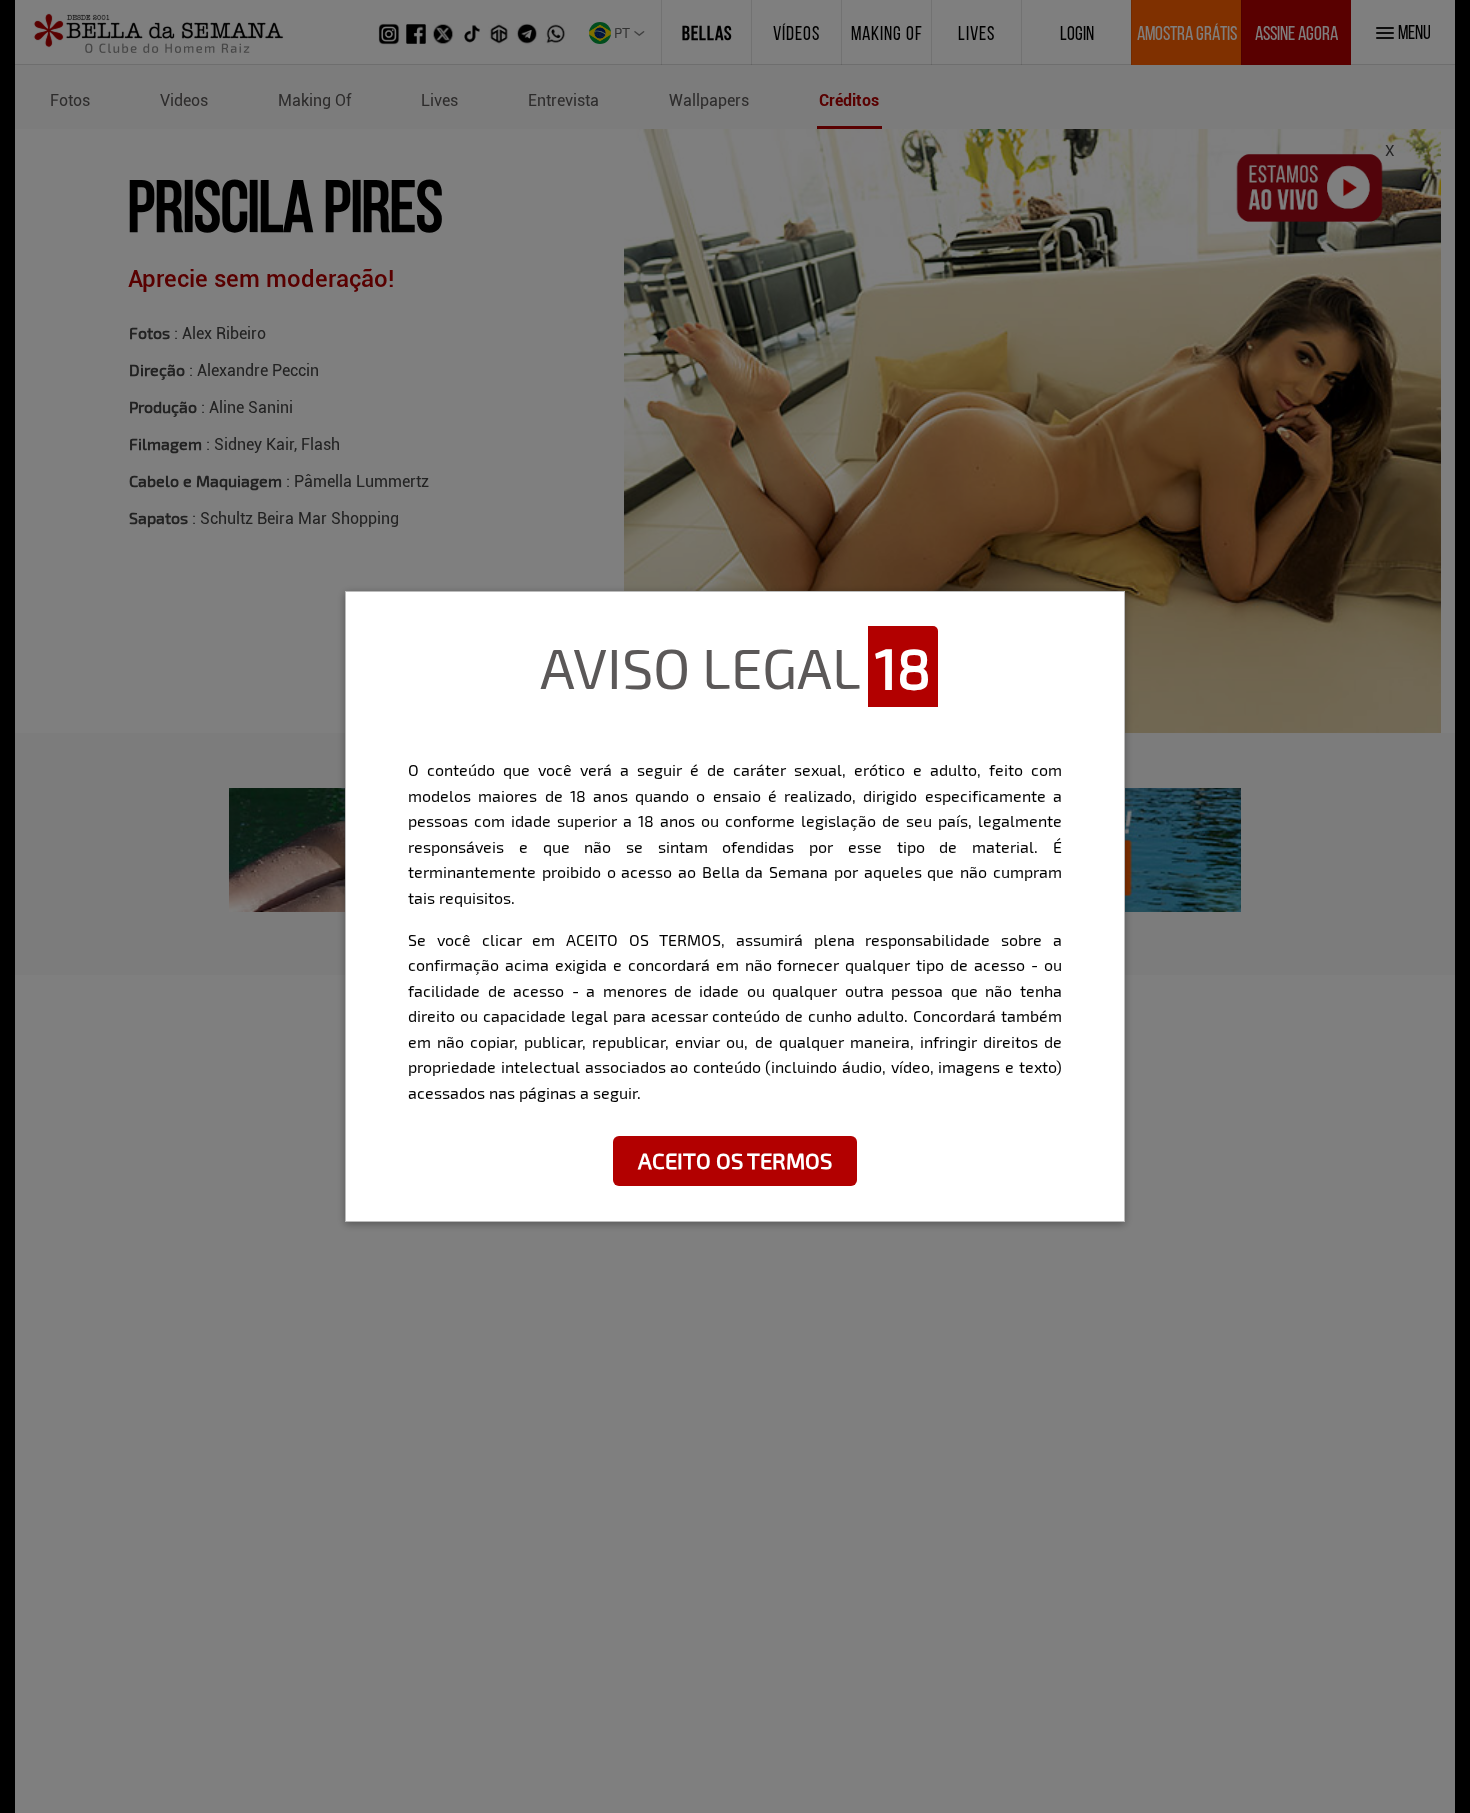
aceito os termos (735, 1160)
